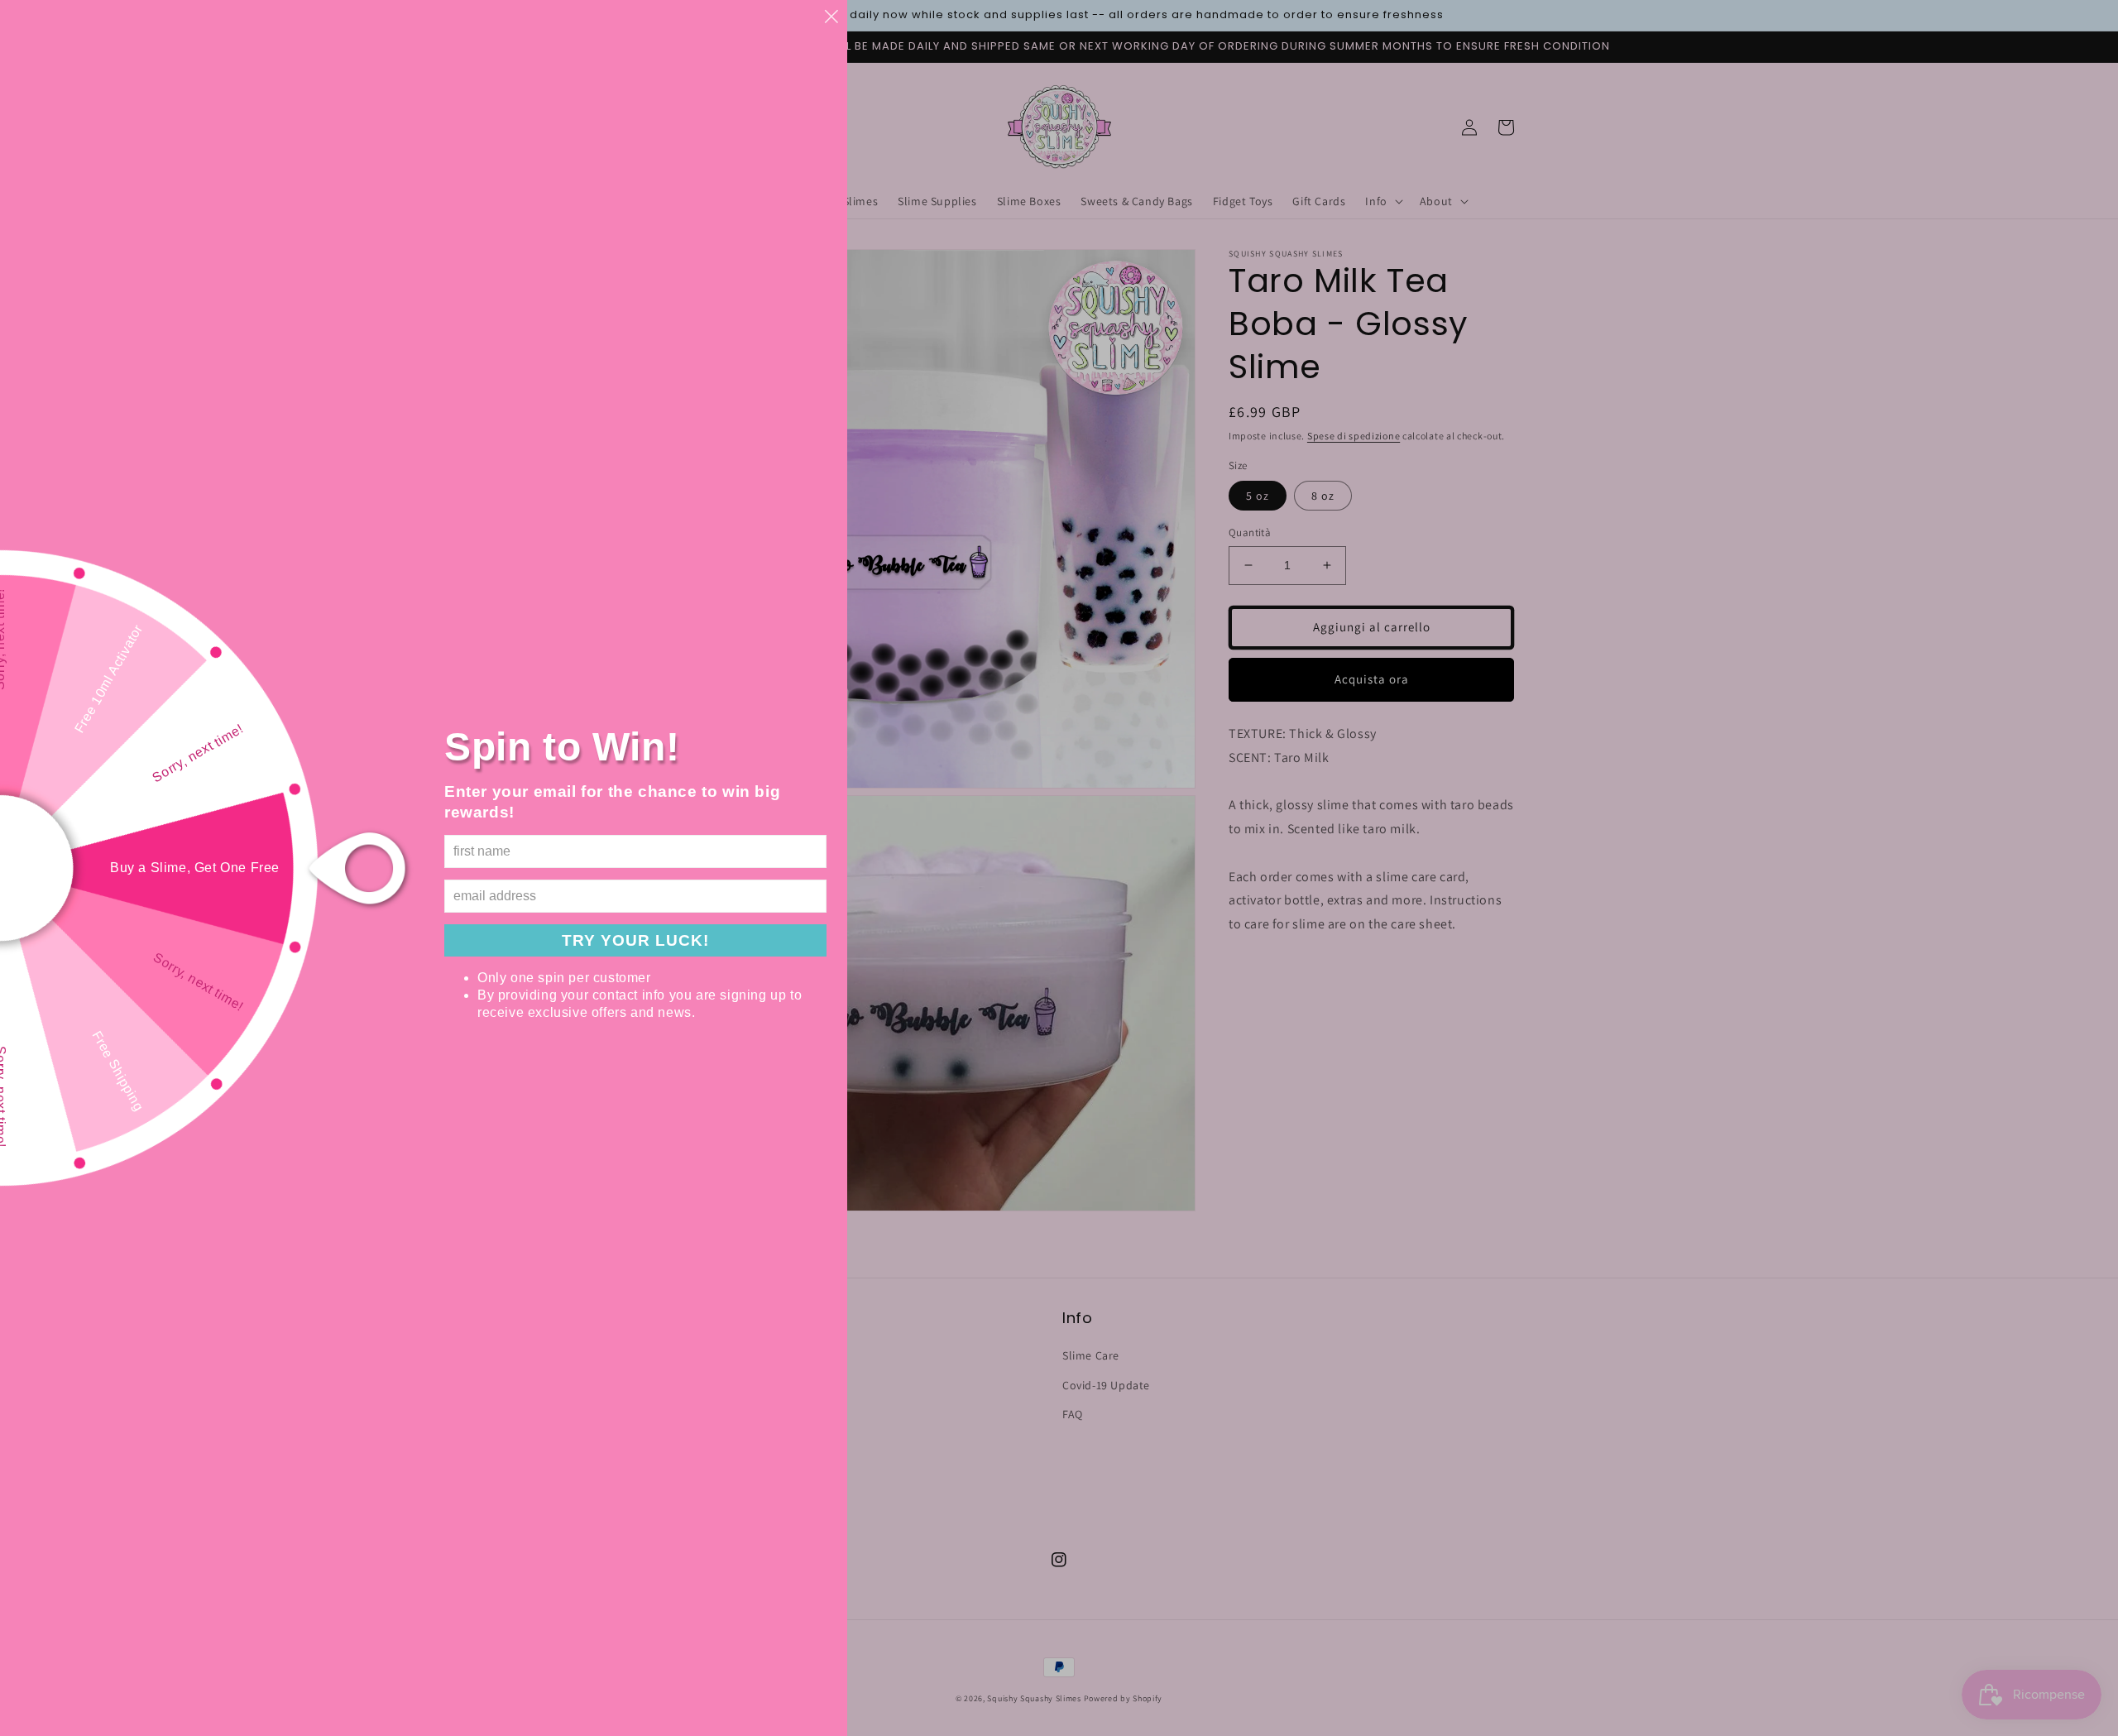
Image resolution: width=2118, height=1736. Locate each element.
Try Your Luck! (635, 940)
